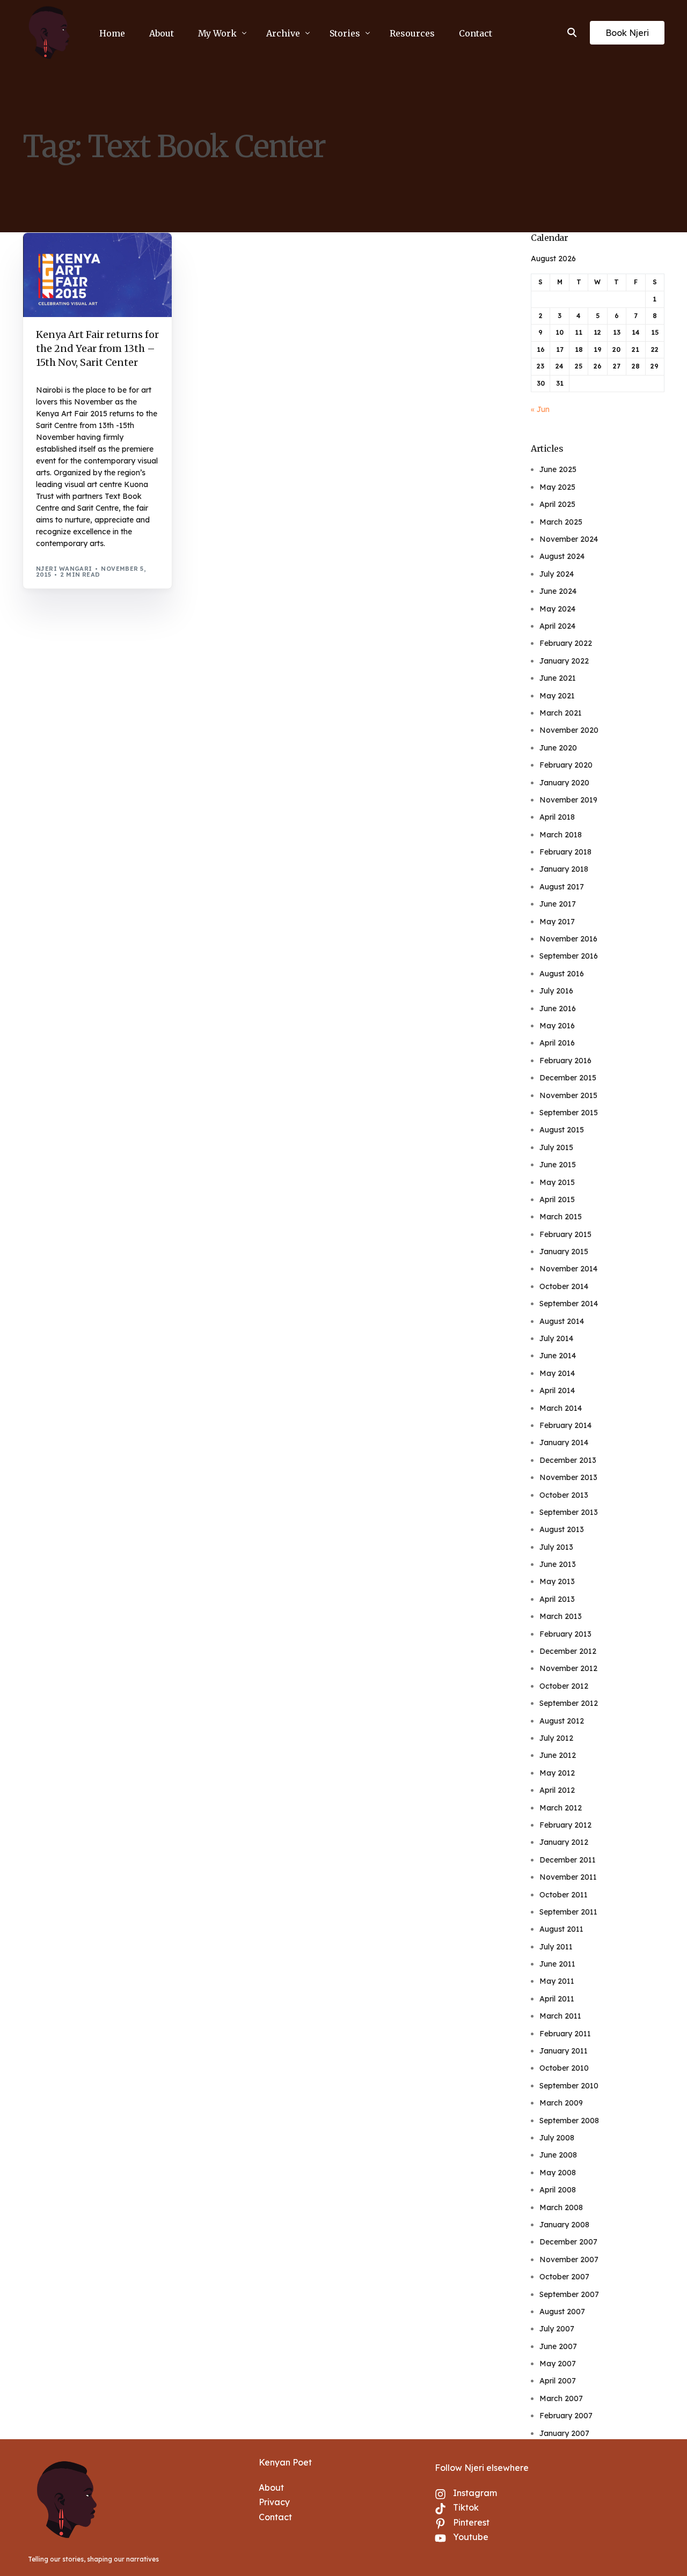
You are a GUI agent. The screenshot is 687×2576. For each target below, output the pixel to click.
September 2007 (569, 2294)
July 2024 (557, 574)
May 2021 (557, 696)
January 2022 (564, 661)
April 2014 (557, 1390)
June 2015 (558, 1165)
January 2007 (564, 2433)
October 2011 (564, 1895)
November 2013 (568, 1477)
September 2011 (568, 1912)
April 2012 (557, 1790)
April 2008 (558, 2190)
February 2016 (565, 1061)
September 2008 (569, 2121)
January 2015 (564, 1252)
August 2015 (562, 1130)
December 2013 (568, 1460)
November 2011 (568, 1877)
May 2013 (557, 1581)
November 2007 (569, 2259)
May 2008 (558, 2173)
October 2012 (564, 1686)
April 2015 (557, 1199)
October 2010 (564, 2068)
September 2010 (569, 2086)
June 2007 (558, 2346)
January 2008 (564, 2225)
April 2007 (558, 2381)
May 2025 (557, 487)
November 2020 (569, 730)
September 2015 (569, 1113)
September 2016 (569, 956)
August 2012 (562, 1721)
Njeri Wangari (64, 569)
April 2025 (557, 504)
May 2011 (557, 1981)
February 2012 (565, 1825)
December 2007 (568, 2242)
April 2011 (557, 1999)
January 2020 (564, 783)
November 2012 (568, 1668)
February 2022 (566, 643)
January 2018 (564, 869)
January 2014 (564, 1442)
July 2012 (556, 1738)
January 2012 (564, 1842)
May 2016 (557, 1026)
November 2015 (568, 1095)
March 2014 (561, 1408)
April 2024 (557, 626)
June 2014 (558, 1356)
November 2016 (568, 939)
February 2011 (565, 2034)
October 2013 (564, 1495)
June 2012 (558, 1755)
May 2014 (557, 1373)
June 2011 (557, 1964)
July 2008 (557, 2138)
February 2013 (565, 1634)
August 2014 (562, 1321)
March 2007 (561, 2398)
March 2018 (561, 835)
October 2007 (564, 2277)
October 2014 (564, 1286)
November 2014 (568, 1269)
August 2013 (562, 1529)
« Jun (540, 409)
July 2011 (556, 1947)
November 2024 (569, 539)
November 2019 (568, 800)
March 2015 (561, 1217)
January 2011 (564, 2051)
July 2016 (556, 991)
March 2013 (561, 1616)
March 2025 (561, 522)
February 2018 (565, 852)
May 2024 (557, 609)
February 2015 (565, 1234)
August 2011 (561, 1929)
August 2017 (562, 887)
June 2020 (558, 748)
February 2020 (566, 765)
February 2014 (565, 1425)
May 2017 (557, 922)
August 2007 (562, 2312)
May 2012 (557, 1773)
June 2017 (558, 904)
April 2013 (557, 1599)
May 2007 (558, 2364)
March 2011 (560, 2016)
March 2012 (561, 1808)
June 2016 (558, 1009)
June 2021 (558, 678)
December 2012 (568, 1651)
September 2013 (569, 1512)
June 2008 (558, 2155)
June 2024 (558, 591)
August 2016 (562, 974)
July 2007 (557, 2329)
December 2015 (568, 1078)
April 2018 (557, 817)
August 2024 (562, 556)
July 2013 (556, 1547)
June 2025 (558, 469)
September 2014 (569, 1304)
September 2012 (569, 1703)
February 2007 (566, 2416)
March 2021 (561, 713)
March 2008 (561, 2207)
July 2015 (556, 1147)
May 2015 (557, 1182)
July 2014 (556, 1338)
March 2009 (561, 2103)
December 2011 (568, 1860)
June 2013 (558, 1564)
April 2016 (557, 1043)
